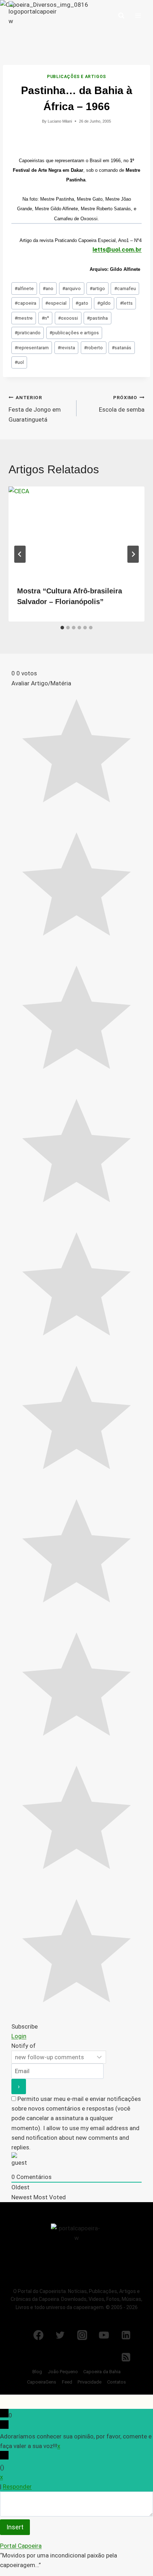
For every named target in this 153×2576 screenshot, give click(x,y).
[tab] (62, 628)
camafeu (125, 288)
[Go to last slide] (20, 554)
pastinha (97, 318)
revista (66, 347)
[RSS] (126, 2357)
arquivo (72, 288)
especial (56, 303)
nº (45, 318)
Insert (15, 2527)
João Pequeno (63, 2372)
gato (82, 303)
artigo (97, 288)
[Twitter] (60, 2335)
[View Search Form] (121, 16)
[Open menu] (138, 16)
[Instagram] (82, 2335)
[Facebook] (38, 2335)
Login (19, 2036)
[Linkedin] (126, 2335)
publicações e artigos (74, 333)
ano (48, 288)
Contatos (117, 2382)
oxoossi (68, 318)
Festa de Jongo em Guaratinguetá (35, 409)
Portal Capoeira (21, 2546)
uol (19, 362)
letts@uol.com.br (117, 249)
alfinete (24, 288)
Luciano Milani (60, 121)
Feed (67, 2382)
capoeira (25, 303)
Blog (37, 2372)
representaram (32, 347)
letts (126, 303)
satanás (122, 347)
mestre (24, 318)
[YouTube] (104, 2335)
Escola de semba (122, 404)
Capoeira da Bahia (102, 2372)
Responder (17, 2487)
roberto (93, 347)
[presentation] (76, 532)
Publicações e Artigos (76, 77)
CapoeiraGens (42, 2382)
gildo (104, 303)
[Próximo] (133, 554)
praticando (28, 333)
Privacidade (89, 2382)
